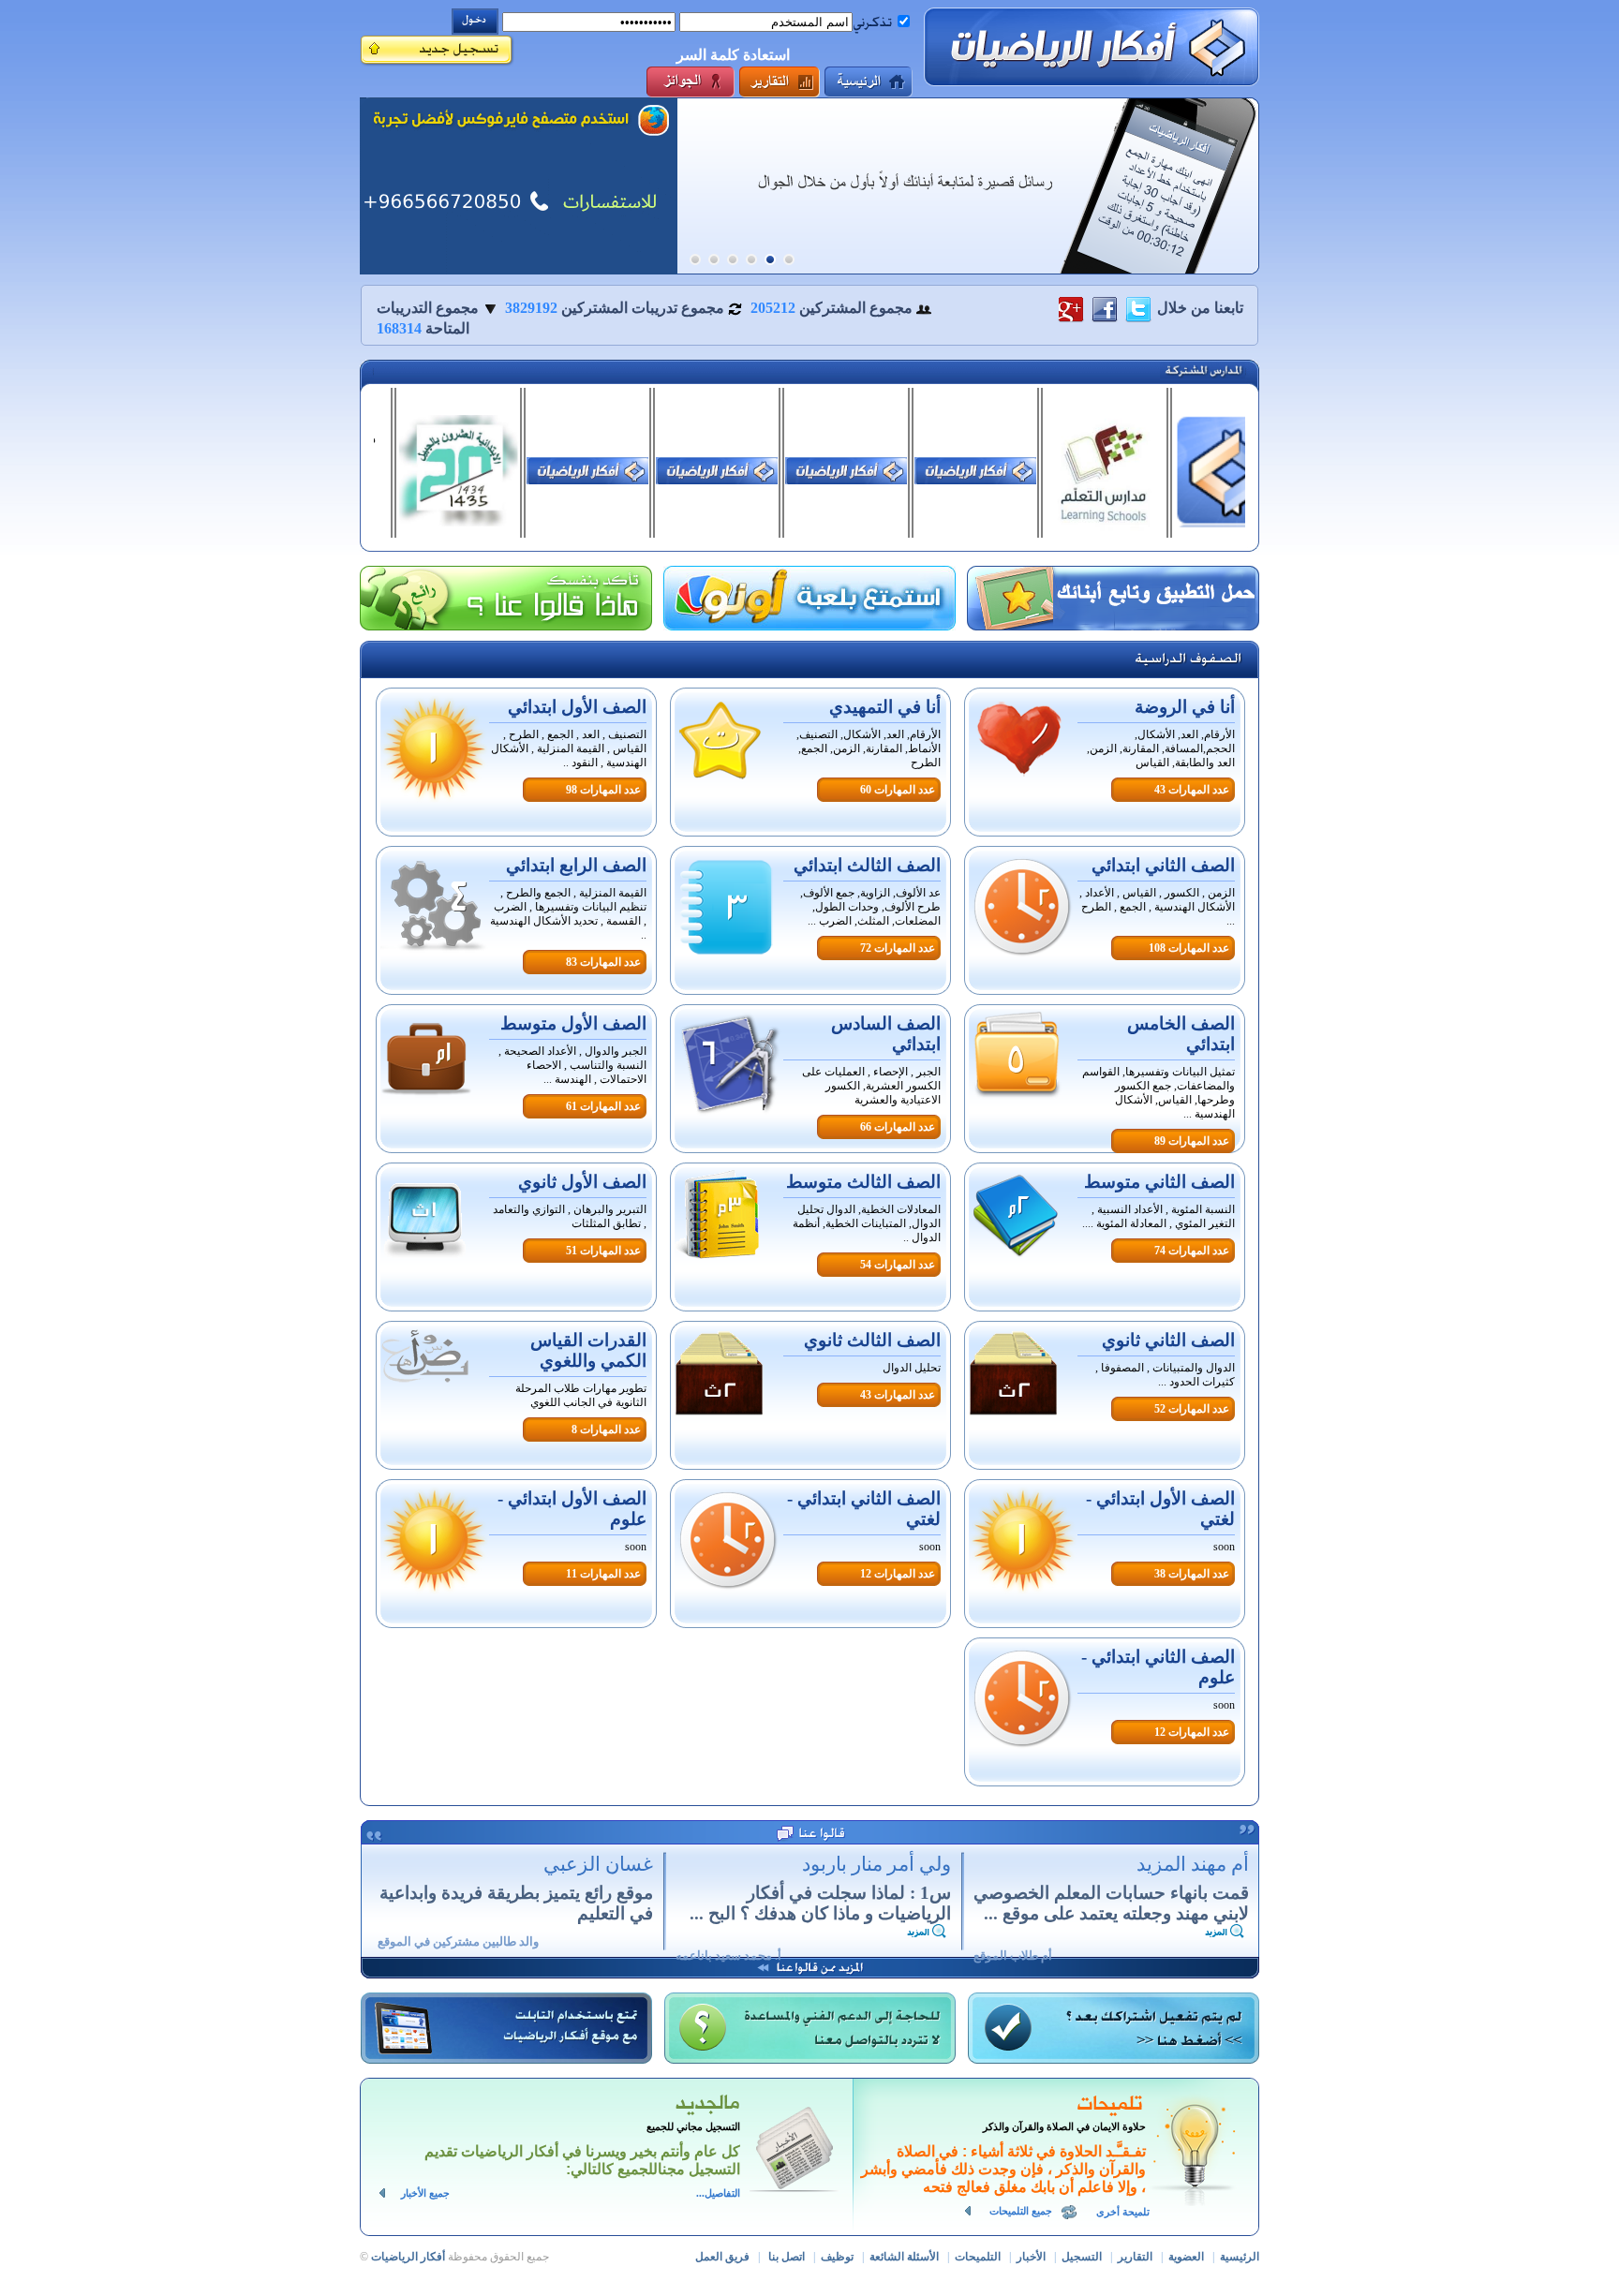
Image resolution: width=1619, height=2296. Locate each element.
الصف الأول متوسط (573, 1023)
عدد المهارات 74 (1192, 1251)
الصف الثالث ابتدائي (867, 865)
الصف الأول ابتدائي (577, 707)
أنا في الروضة (1185, 707)
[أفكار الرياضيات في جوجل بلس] (1071, 308)
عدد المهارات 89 (1192, 1141)
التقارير (1135, 2257)
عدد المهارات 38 (1192, 1574)
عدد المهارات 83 (603, 962)
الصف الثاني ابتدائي (1163, 865)
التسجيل (1082, 2257)
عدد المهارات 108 (1189, 948)
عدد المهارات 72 (898, 948)
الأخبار (1031, 2257)
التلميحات (978, 2257)
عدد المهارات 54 (898, 1265)
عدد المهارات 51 (603, 1251)
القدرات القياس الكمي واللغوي (588, 1350)
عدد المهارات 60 (898, 790)
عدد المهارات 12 (898, 1574)
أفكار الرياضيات (408, 2257)
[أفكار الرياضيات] (1092, 47)
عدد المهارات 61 (603, 1106)
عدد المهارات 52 (1192, 1409)
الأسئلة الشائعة (904, 2257)
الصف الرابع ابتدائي (576, 865)
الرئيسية (1240, 2257)
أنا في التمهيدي (885, 707)
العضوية (1186, 2257)
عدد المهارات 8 (606, 1429)
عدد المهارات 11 (603, 1574)
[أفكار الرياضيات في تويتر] (1138, 308)
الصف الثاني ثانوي (1168, 1340)
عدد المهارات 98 (603, 790)
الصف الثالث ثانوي (872, 1340)
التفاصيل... (718, 2193)
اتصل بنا (787, 2257)
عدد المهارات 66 (898, 1127)
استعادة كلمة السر (733, 55)
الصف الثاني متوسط (1159, 1182)
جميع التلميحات (1021, 2211)
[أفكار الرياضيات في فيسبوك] (1105, 308)
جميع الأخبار (425, 2193)
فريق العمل (722, 2257)
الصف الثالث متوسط (863, 1182)
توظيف (837, 2257)
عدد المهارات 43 (1192, 790)
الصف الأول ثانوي (582, 1182)
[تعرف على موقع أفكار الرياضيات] (519, 186)
